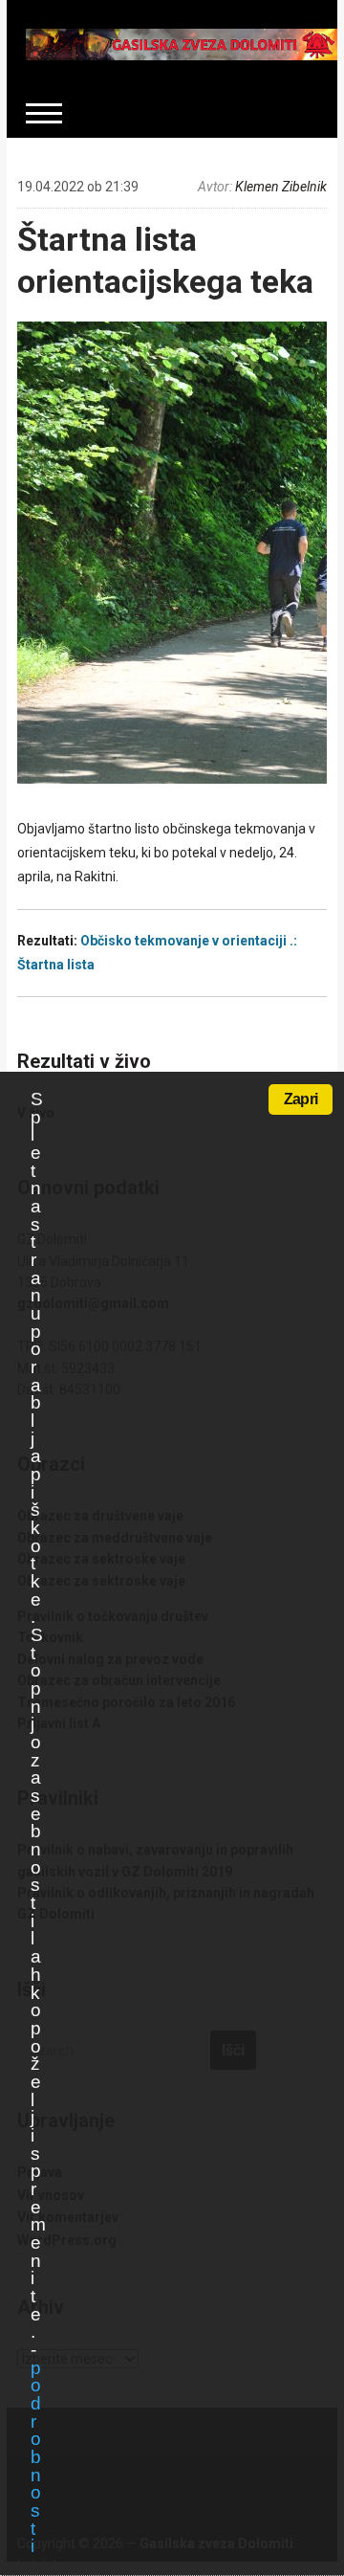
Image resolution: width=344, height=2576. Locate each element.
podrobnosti (35, 2457)
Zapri (301, 1099)
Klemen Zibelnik (281, 187)
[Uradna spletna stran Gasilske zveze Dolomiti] (182, 43)
